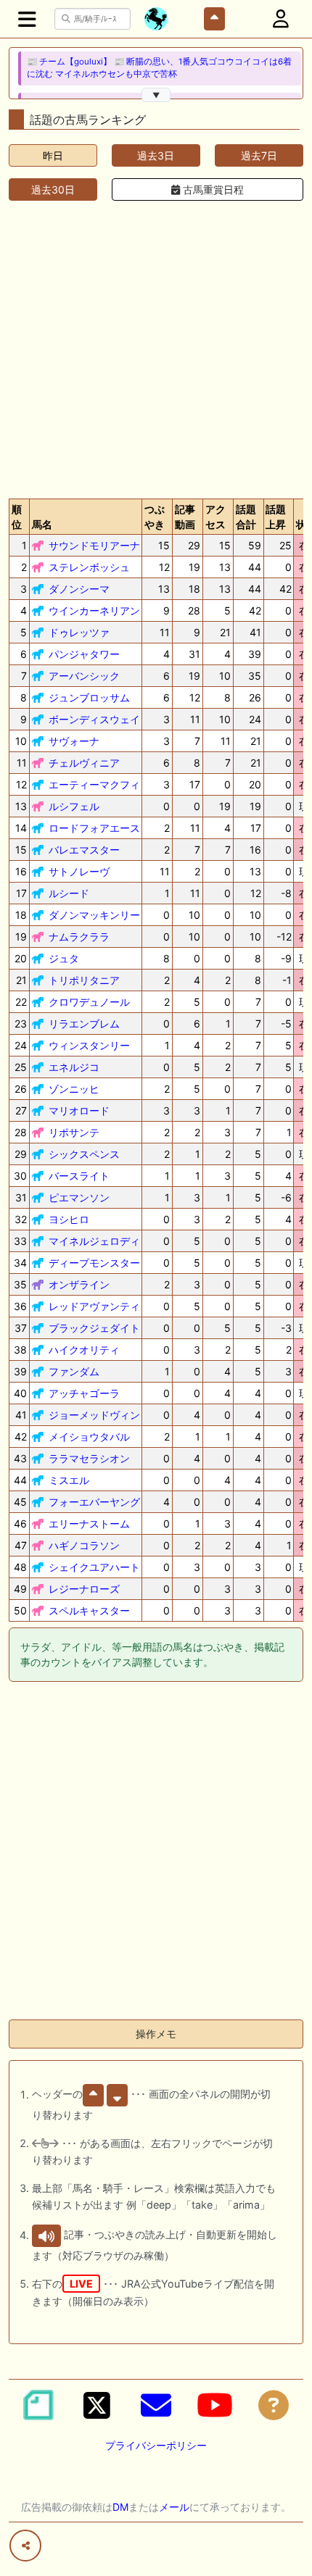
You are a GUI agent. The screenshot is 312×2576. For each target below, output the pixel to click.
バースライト (79, 1176)
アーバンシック (84, 676)
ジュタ (64, 958)
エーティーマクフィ (94, 784)
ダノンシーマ (79, 589)
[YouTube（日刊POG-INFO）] (215, 2405)
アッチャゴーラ (84, 1393)
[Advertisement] (156, 347)
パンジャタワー (84, 654)
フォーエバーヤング (94, 1502)
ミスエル (69, 1480)
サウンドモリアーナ (94, 545)
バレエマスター (84, 850)
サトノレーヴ (79, 871)
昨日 (53, 155)
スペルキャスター (89, 1610)
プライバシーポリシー (156, 2445)
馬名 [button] (42, 524)
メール (174, 2507)
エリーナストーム (89, 1523)
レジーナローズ (84, 1589)
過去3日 (156, 155)
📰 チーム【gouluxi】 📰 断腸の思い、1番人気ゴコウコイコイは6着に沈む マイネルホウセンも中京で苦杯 (159, 68)
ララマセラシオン (89, 1458)
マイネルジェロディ (94, 1241)
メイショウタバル (89, 1437)
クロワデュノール (89, 1002)
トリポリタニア (84, 980)
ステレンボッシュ (89, 567)
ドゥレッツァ (79, 632)
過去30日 (53, 189)
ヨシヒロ (69, 1219)
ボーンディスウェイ (94, 719)
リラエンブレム (84, 1024)
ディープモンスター (94, 1263)
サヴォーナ (74, 741)
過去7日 (259, 155)
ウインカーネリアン (94, 610)
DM (120, 2507)
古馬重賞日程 (212, 189)
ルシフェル (74, 806)
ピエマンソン (79, 1197)
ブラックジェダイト (94, 1328)
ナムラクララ (79, 937)
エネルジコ (74, 1067)
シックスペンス (84, 1154)
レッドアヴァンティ (94, 1306)
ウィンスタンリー (89, 1045)
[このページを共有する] (25, 2546)
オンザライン (79, 1284)
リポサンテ (74, 1132)
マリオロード (79, 1110)
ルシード (69, 893)
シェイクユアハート (94, 1567)
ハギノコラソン (84, 1545)
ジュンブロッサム (89, 697)
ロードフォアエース (94, 828)
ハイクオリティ (84, 1350)
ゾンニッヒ (74, 1089)
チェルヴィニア (84, 763)
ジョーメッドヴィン (94, 1415)
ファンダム (74, 1371)
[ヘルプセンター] (274, 2405)
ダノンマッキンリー (94, 915)
